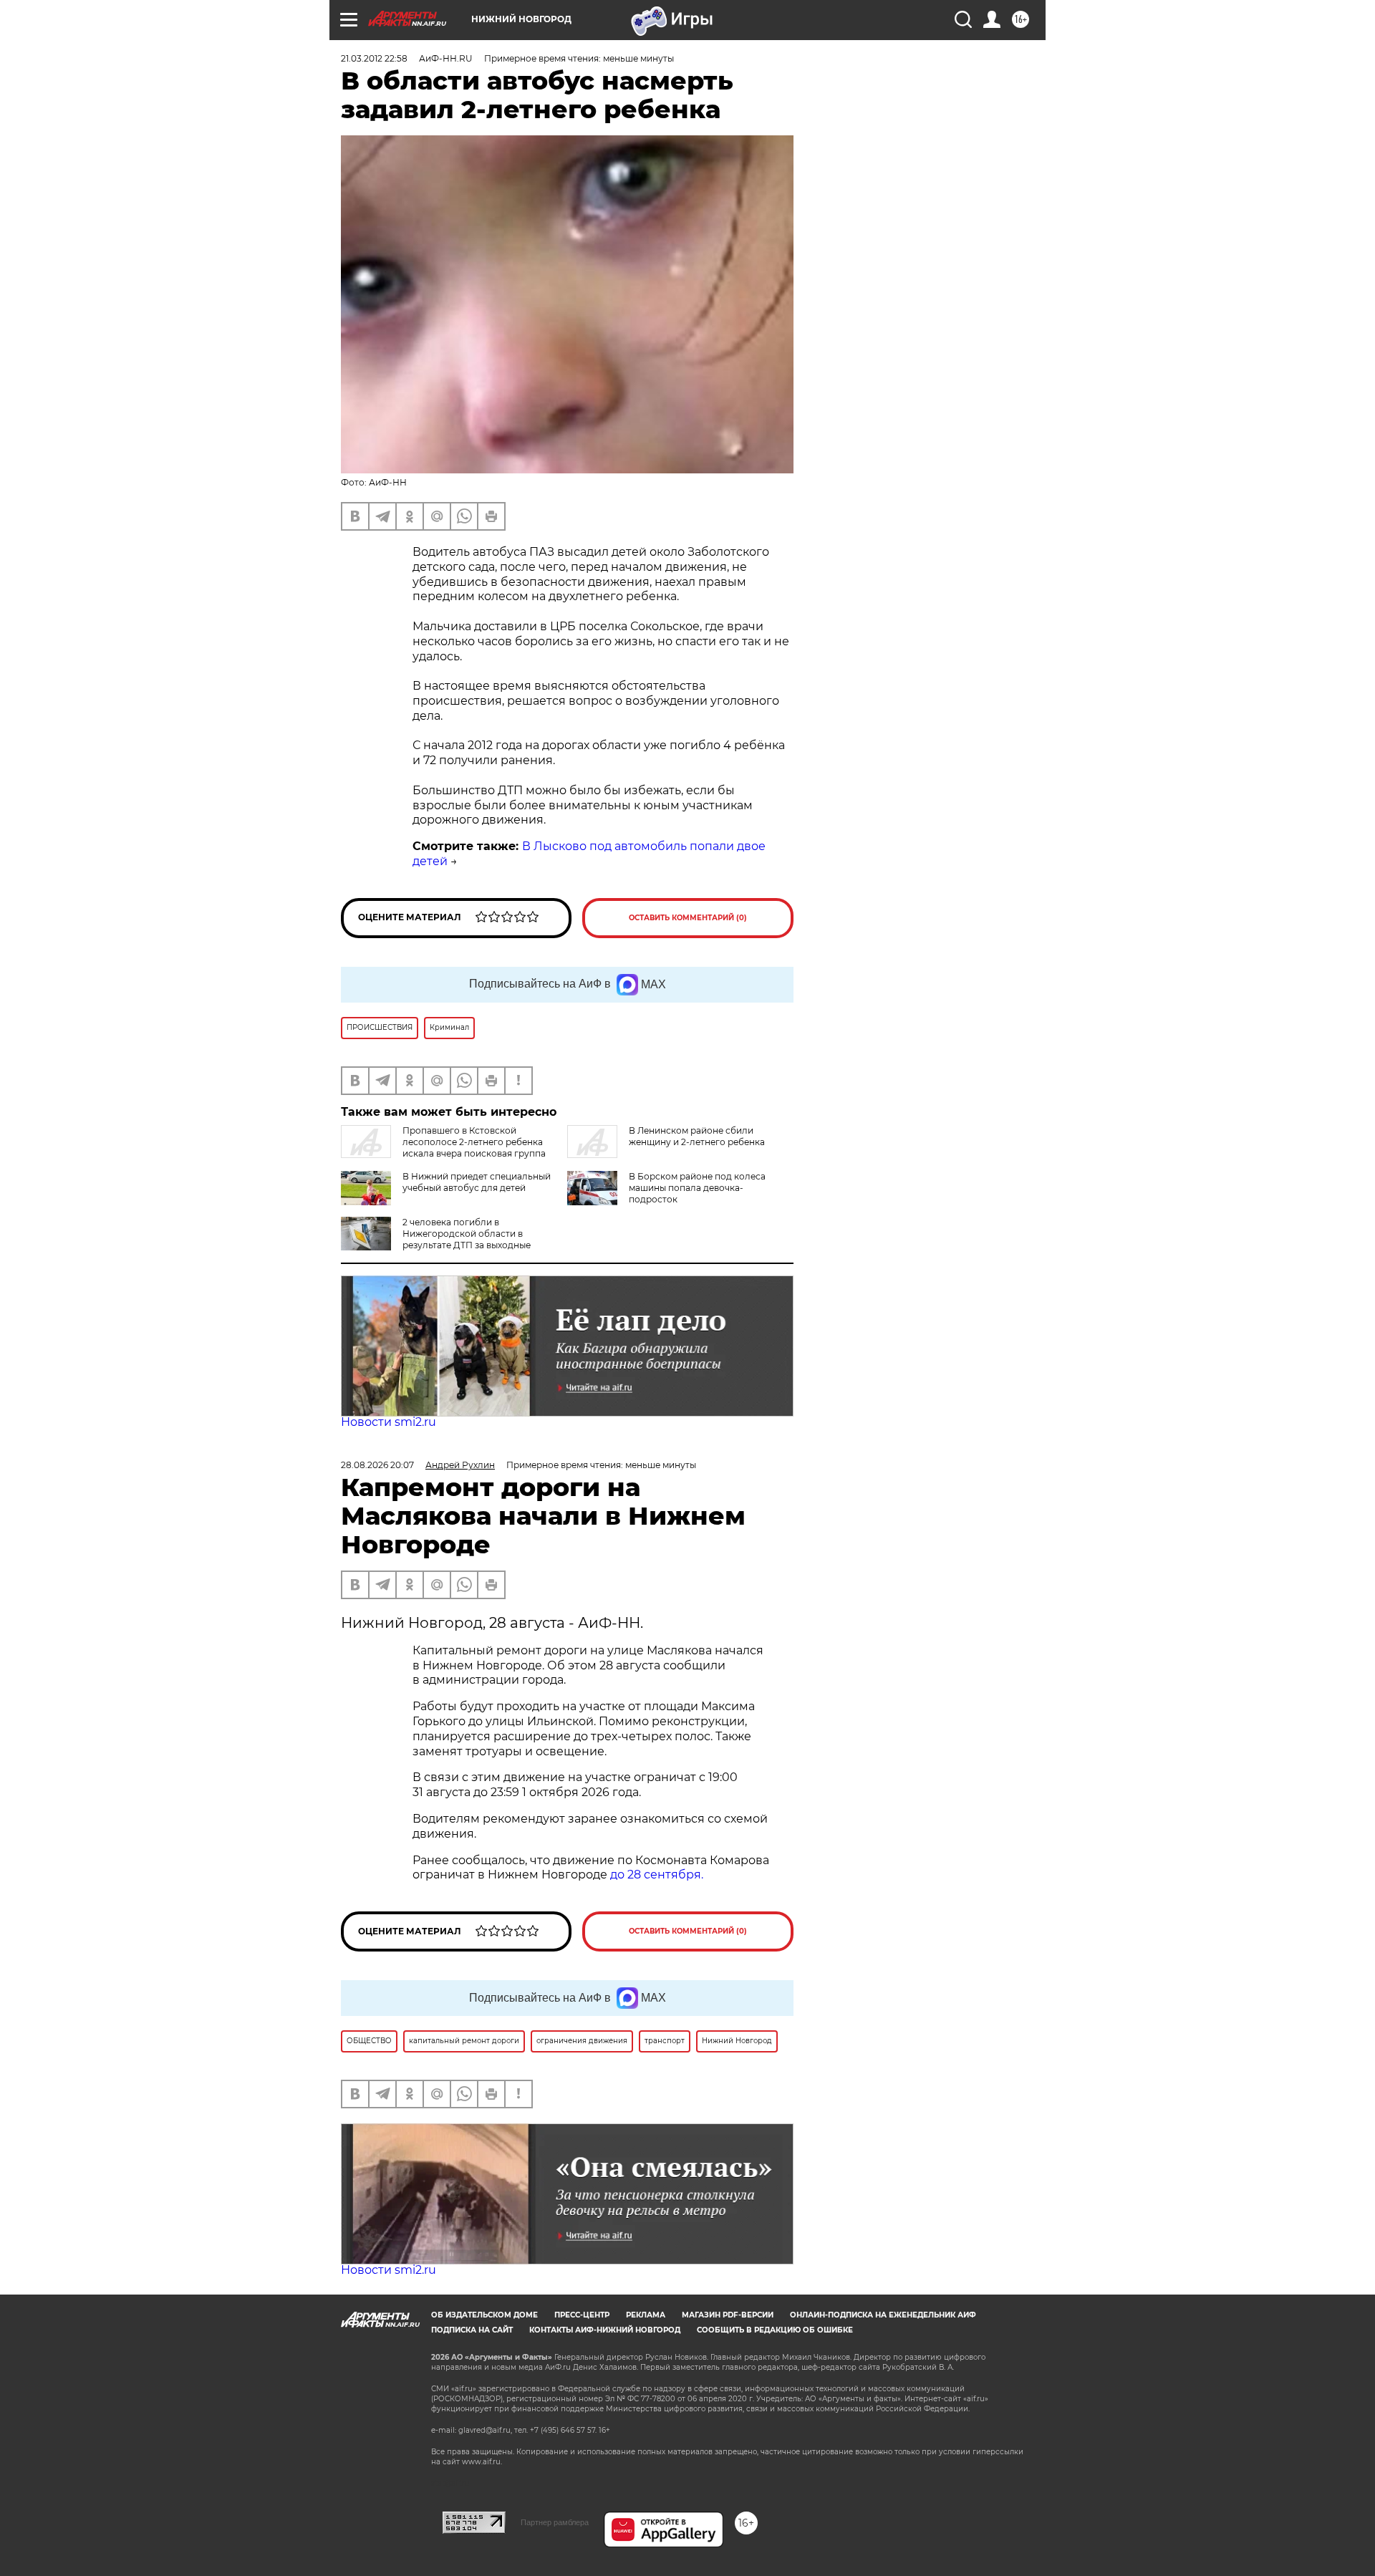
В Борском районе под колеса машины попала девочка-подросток (697, 1188)
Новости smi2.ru (389, 1422)
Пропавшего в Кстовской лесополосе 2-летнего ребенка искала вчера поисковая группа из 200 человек (443, 1148)
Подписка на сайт (472, 2330)
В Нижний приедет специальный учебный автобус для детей (477, 1182)
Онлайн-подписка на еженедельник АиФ (883, 2315)
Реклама (646, 2315)
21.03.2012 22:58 (374, 58)
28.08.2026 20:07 (377, 1465)
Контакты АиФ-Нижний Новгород (605, 2330)
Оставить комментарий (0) (688, 918)
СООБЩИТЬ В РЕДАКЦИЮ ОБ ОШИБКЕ (775, 2330)
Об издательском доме (484, 2315)
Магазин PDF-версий (728, 2315)
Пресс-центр (582, 2315)
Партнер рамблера (555, 2522)
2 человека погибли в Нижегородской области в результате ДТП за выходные (467, 1234)
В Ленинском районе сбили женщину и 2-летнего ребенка (697, 1136)
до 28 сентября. (657, 1875)
